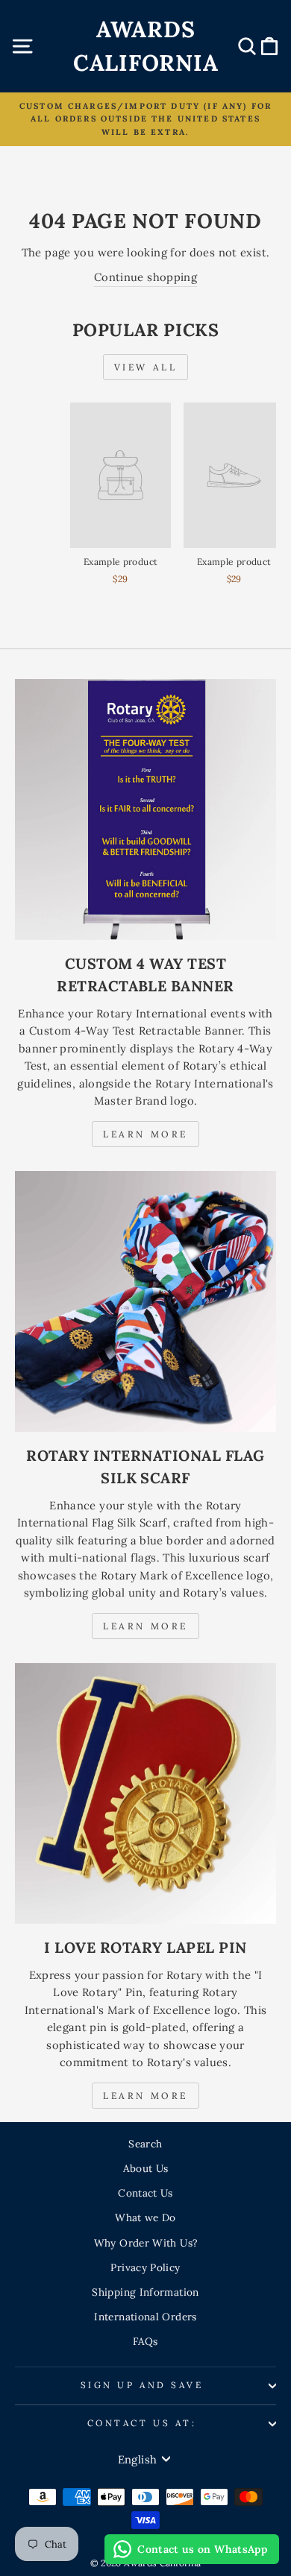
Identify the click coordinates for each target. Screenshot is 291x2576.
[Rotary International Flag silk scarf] (145, 1301)
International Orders (145, 2317)
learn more (145, 1626)
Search (145, 2144)
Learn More (145, 1134)
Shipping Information (145, 2292)
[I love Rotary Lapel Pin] (145, 1793)
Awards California (146, 46)
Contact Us (145, 2193)
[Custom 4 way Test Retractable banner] (145, 809)
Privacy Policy (145, 2267)
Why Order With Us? (146, 2243)
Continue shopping (145, 277)
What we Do (145, 2217)
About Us (146, 2168)
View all (146, 367)
